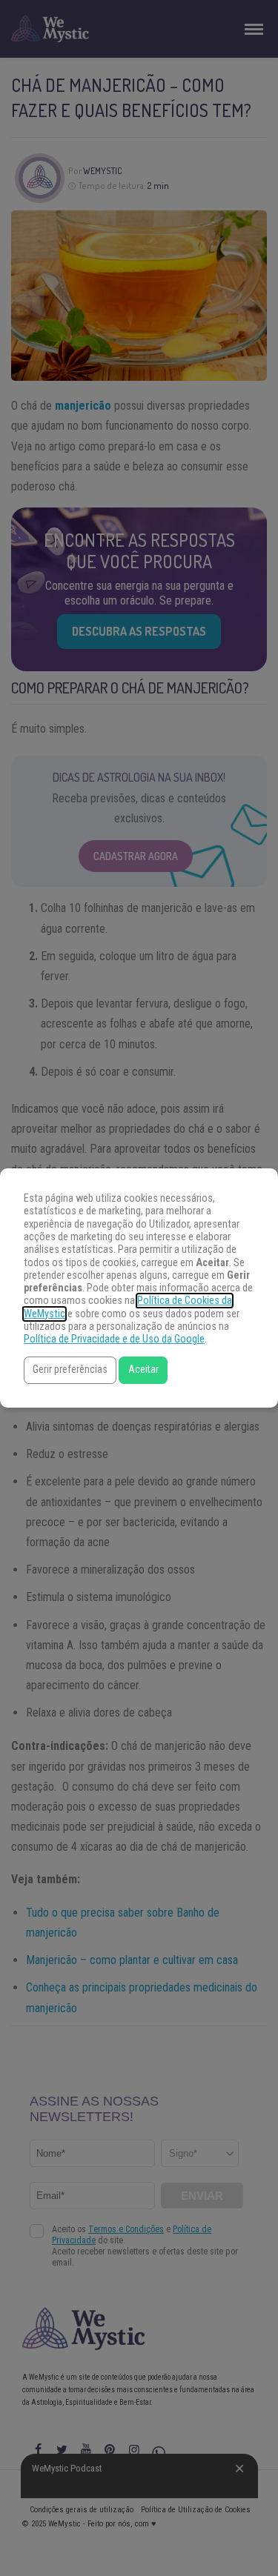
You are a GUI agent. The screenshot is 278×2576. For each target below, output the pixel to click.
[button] (70, 1370)
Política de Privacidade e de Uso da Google (114, 1339)
